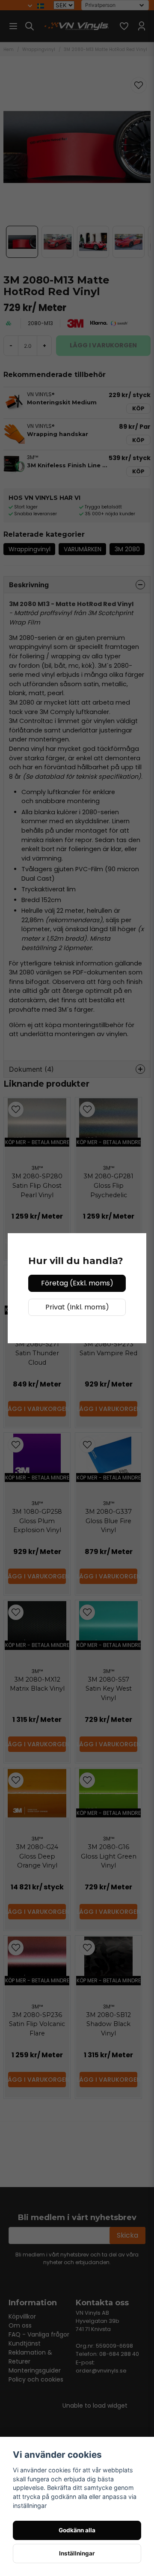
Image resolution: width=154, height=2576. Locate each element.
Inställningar (77, 2553)
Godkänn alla (77, 2530)
